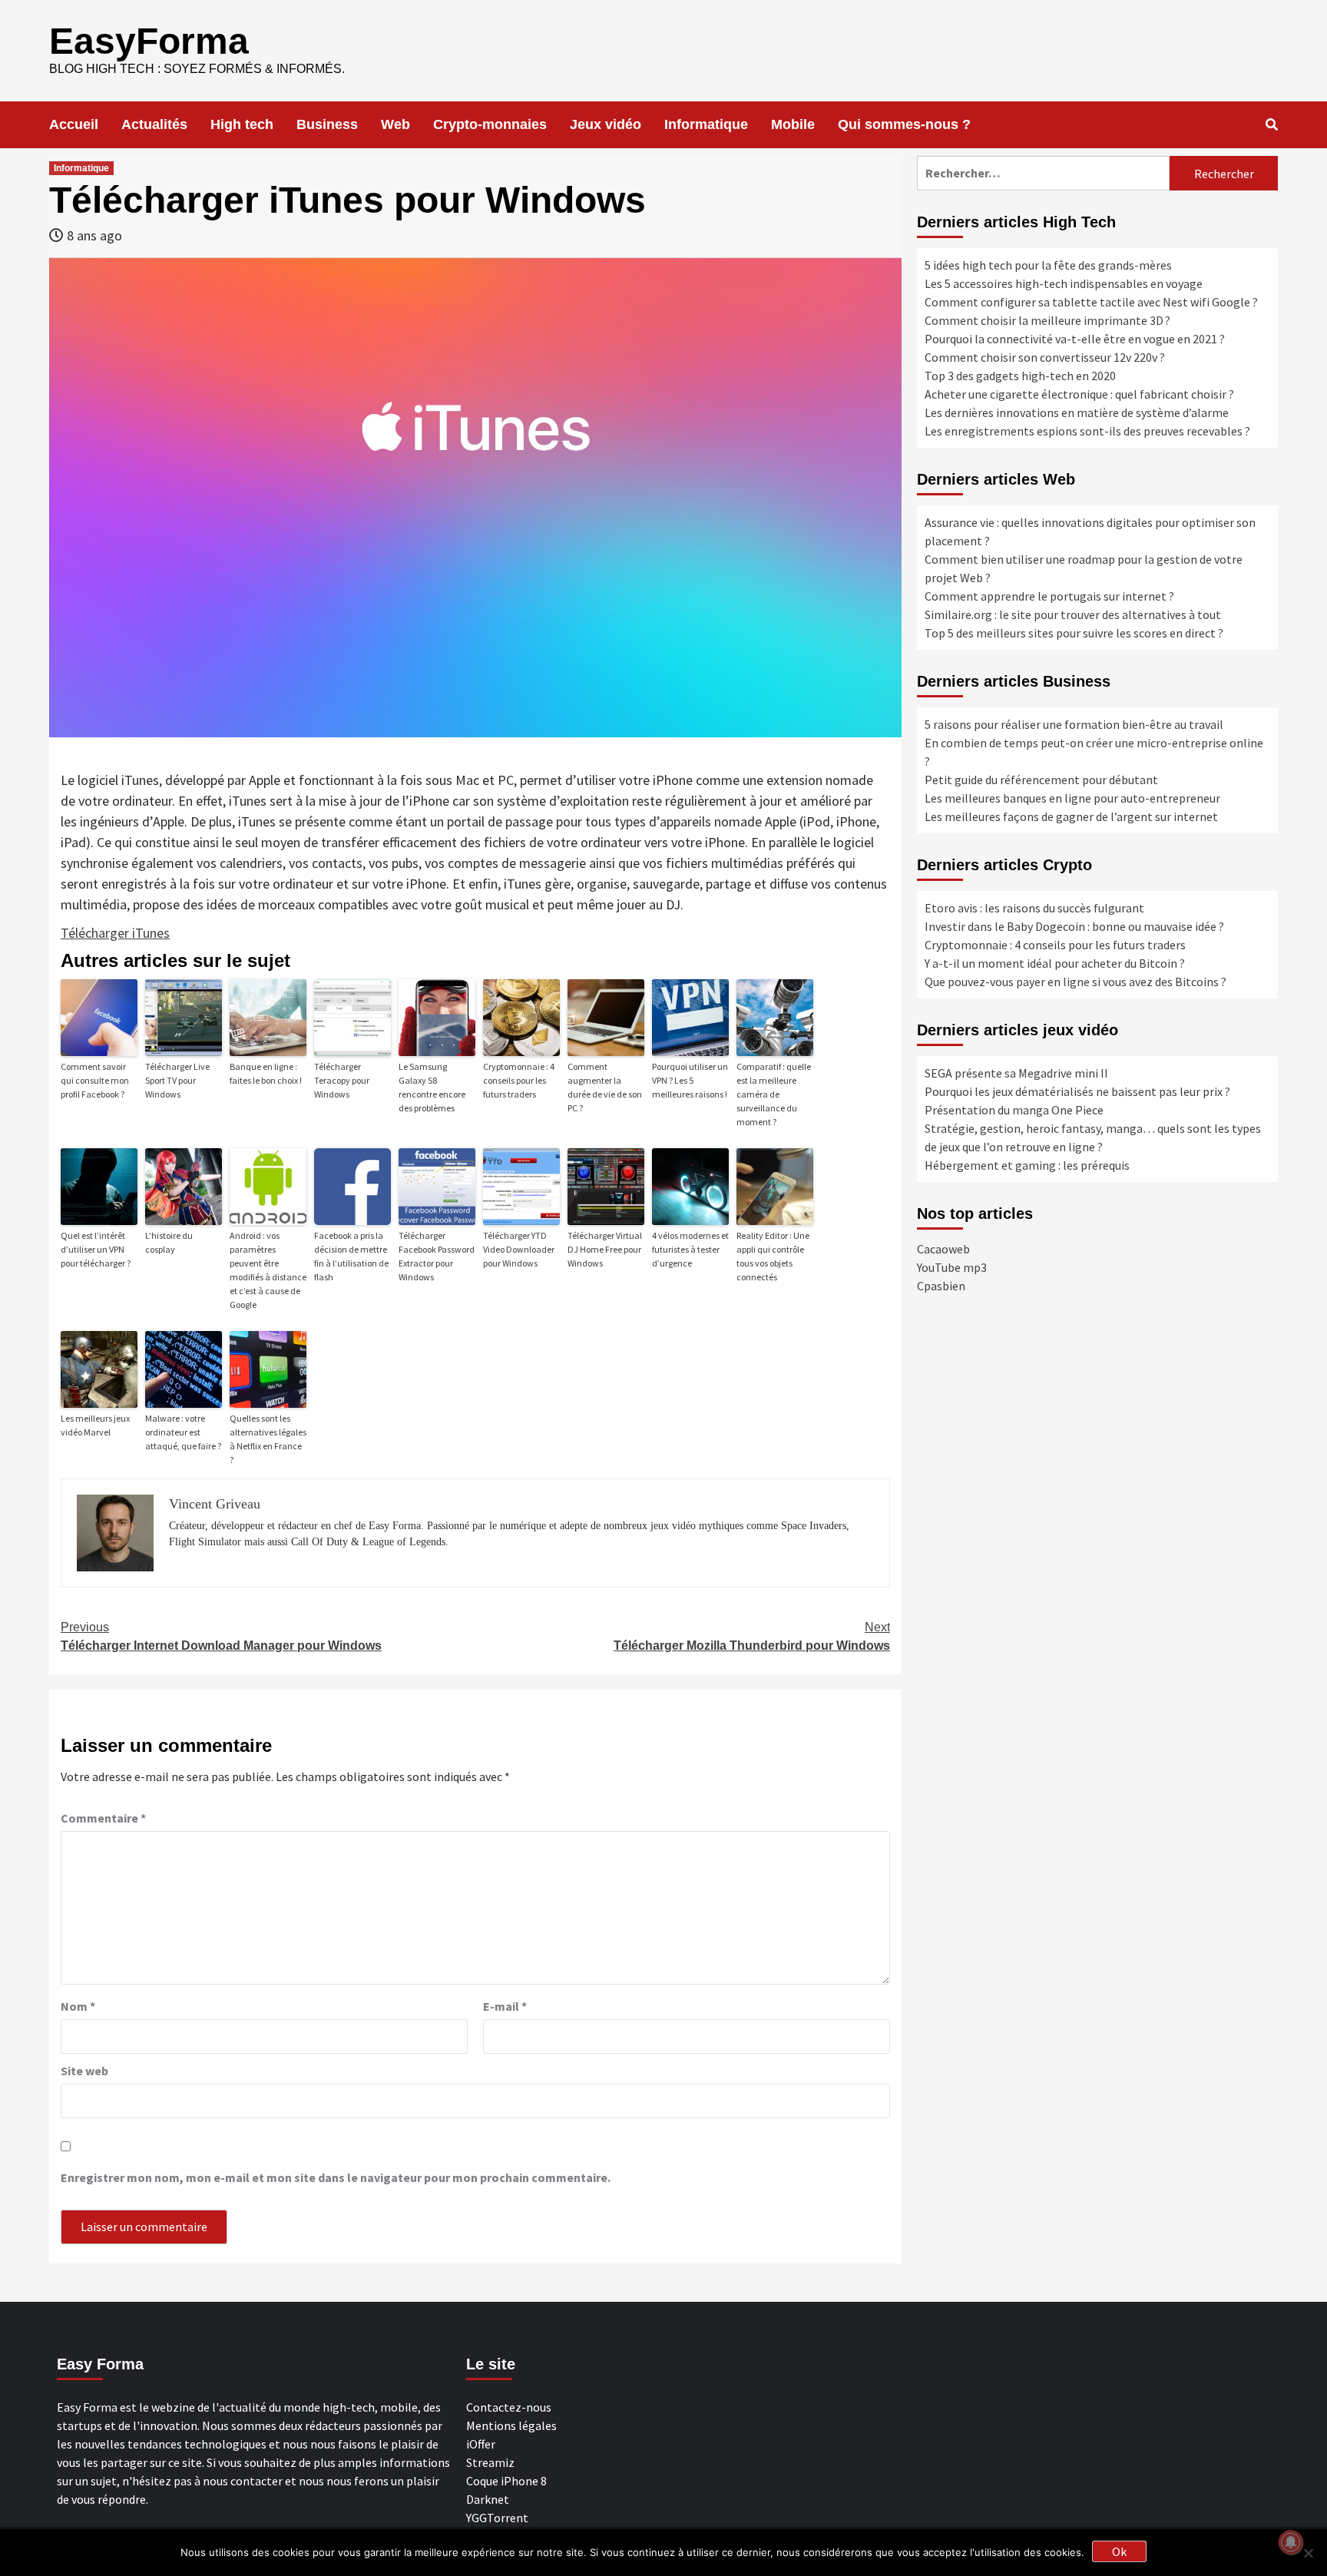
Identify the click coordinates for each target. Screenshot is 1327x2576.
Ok (1119, 2551)
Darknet (488, 2499)
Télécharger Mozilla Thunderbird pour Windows (752, 1636)
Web (395, 124)
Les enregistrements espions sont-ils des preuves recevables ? (1087, 431)
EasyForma (149, 41)
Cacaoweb (943, 1249)
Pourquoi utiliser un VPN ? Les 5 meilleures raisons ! (690, 1080)
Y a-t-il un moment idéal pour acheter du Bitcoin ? (1055, 963)
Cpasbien (941, 1286)
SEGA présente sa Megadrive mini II (1016, 1073)
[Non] (1308, 2553)
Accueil (74, 124)
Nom (78, 2006)
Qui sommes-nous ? (904, 124)
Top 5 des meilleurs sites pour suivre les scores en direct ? (1074, 633)
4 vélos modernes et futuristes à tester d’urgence (690, 1249)
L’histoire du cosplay (169, 1242)
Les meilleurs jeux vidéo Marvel (95, 1425)
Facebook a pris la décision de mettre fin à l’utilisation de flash (351, 1256)
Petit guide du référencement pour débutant (1041, 780)
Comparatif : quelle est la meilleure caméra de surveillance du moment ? (774, 1094)
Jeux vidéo (606, 124)
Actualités (154, 124)
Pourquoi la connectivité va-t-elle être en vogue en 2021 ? (1075, 339)
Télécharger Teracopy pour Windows (342, 1080)
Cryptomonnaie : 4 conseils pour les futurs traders (519, 1080)
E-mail (505, 2006)
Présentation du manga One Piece (1014, 1110)
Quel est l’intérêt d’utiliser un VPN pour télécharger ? (96, 1249)
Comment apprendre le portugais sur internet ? (1049, 596)
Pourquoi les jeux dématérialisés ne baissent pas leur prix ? (1077, 1091)
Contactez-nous (509, 2407)
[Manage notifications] (1291, 2542)
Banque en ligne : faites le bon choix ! (266, 1073)
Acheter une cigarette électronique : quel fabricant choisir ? (1079, 394)
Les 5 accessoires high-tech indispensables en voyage (1064, 283)
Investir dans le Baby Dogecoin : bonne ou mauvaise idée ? (1074, 926)
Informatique (706, 124)
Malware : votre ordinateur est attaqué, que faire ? (183, 1432)
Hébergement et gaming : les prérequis (1027, 1165)
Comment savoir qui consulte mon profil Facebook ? (95, 1080)
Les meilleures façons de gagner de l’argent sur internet (1071, 816)
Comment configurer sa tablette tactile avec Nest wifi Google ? (1091, 302)
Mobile (793, 124)
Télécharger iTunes (115, 933)
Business (327, 124)
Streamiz (490, 2462)
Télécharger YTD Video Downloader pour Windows (519, 1249)
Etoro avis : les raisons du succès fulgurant (1034, 908)
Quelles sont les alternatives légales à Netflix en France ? (268, 1439)
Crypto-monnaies (490, 124)
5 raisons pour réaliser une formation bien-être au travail (1074, 724)
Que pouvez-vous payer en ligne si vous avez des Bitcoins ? (1075, 982)
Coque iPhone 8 (506, 2481)
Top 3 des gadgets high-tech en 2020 (1020, 376)
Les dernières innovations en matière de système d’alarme (1077, 412)
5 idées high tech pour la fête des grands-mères (1048, 265)
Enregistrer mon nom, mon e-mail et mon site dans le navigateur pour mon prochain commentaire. (336, 2177)
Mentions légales (511, 2425)
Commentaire (103, 1818)
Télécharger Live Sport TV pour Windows (177, 1080)
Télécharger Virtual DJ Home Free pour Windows (605, 1249)
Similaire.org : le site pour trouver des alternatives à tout (1073, 614)
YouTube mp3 (952, 1267)
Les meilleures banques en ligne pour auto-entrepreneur (1072, 798)
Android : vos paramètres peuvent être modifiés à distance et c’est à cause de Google (268, 1270)
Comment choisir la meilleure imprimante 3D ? (1047, 320)
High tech (242, 124)
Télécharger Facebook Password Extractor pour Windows (437, 1256)
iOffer (481, 2444)
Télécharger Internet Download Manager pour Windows (221, 1636)
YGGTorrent (497, 2518)
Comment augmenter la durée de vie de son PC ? (605, 1087)
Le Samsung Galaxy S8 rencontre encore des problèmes (432, 1087)
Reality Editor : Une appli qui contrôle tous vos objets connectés (773, 1256)
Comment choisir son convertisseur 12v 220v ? (1045, 357)
